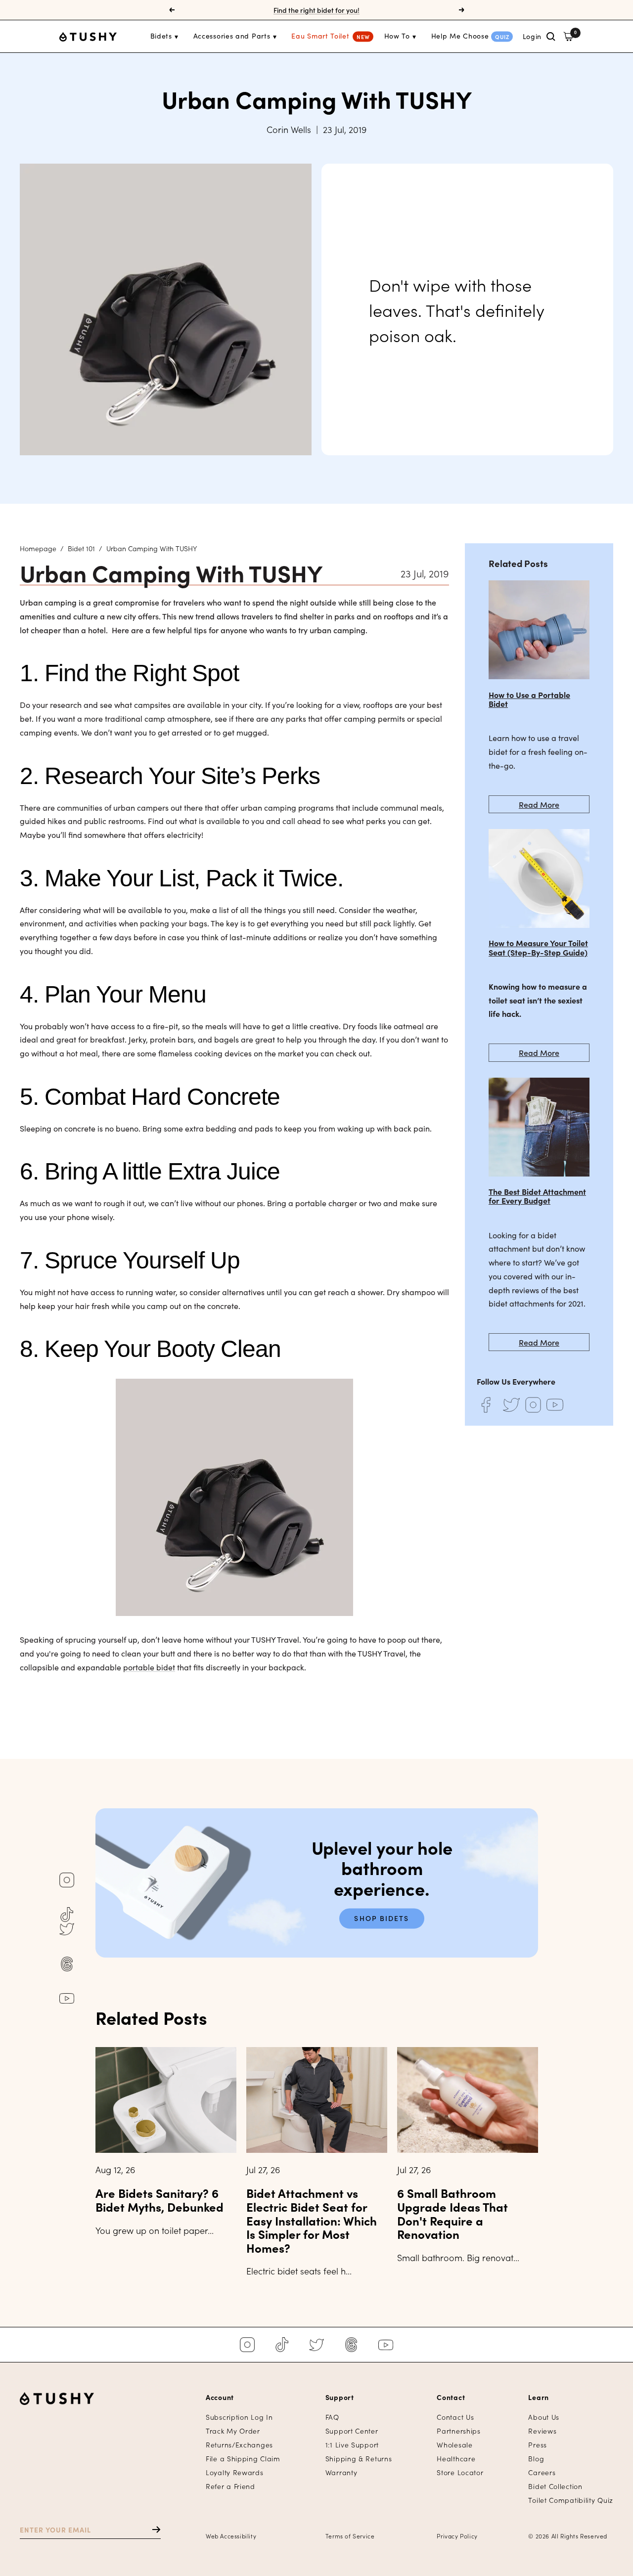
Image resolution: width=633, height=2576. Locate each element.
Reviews (542, 2431)
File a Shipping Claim (243, 2459)
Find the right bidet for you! (316, 10)
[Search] (551, 37)
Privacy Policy (457, 2536)
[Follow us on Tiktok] (67, 1915)
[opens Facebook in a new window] (486, 1405)
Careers (542, 2472)
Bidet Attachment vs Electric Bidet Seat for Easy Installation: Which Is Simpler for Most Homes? (312, 2220)
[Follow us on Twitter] (67, 1929)
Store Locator (460, 2472)
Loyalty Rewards (235, 2472)
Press (538, 2445)
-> (152, 2529)
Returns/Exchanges (239, 2445)
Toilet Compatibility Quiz (571, 2500)
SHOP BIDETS (382, 1919)
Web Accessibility (231, 2536)
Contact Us (455, 2417)
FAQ (332, 2417)
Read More (539, 804)
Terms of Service (350, 2536)
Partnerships (458, 2431)
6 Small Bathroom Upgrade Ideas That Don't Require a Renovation (452, 2213)
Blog (536, 2459)
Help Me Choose (460, 36)
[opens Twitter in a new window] (511, 1405)
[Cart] (568, 36)
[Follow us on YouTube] (67, 1999)
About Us (544, 2417)
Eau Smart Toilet (320, 36)
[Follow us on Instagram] (67, 1880)
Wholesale (454, 2445)
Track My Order (233, 2431)
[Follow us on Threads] (67, 1964)
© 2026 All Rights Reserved (568, 2536)
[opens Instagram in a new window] (533, 1405)
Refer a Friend (230, 2486)
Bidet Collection (555, 2486)
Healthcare (456, 2459)
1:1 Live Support (352, 2445)
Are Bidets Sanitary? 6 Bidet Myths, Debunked (159, 2200)
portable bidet (149, 1667)
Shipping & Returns (359, 2459)
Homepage (38, 548)
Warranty (341, 2472)
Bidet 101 (81, 548)
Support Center (352, 2431)
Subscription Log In (239, 2417)
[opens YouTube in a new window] (555, 1405)
